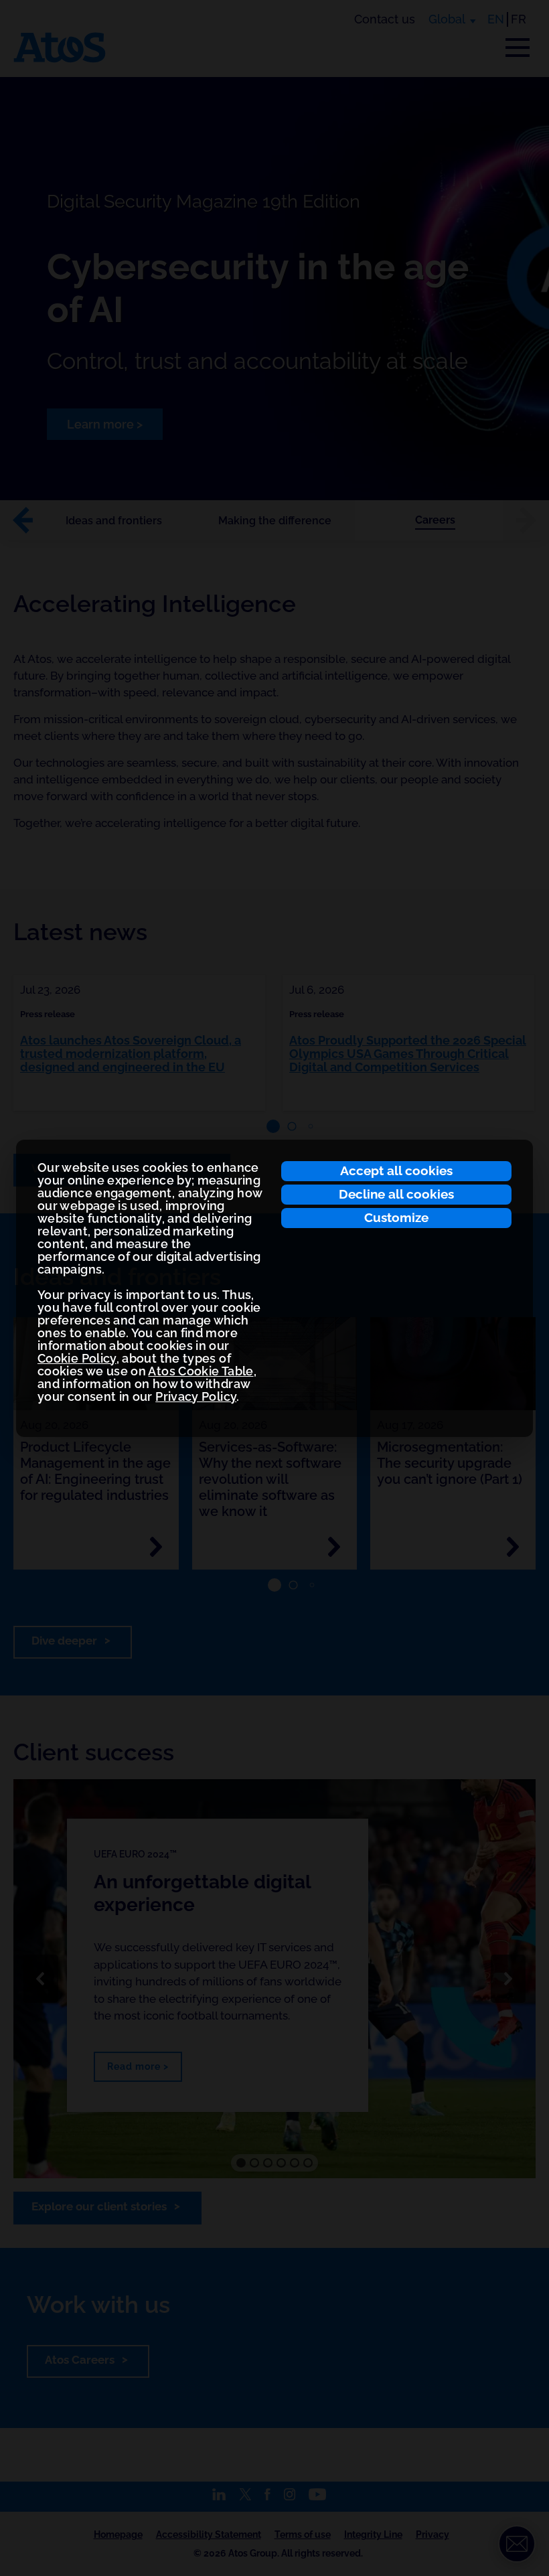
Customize (396, 1217)
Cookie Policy (77, 1358)
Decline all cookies (396, 1194)
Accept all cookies (396, 1170)
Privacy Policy (196, 1396)
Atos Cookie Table (201, 1371)
